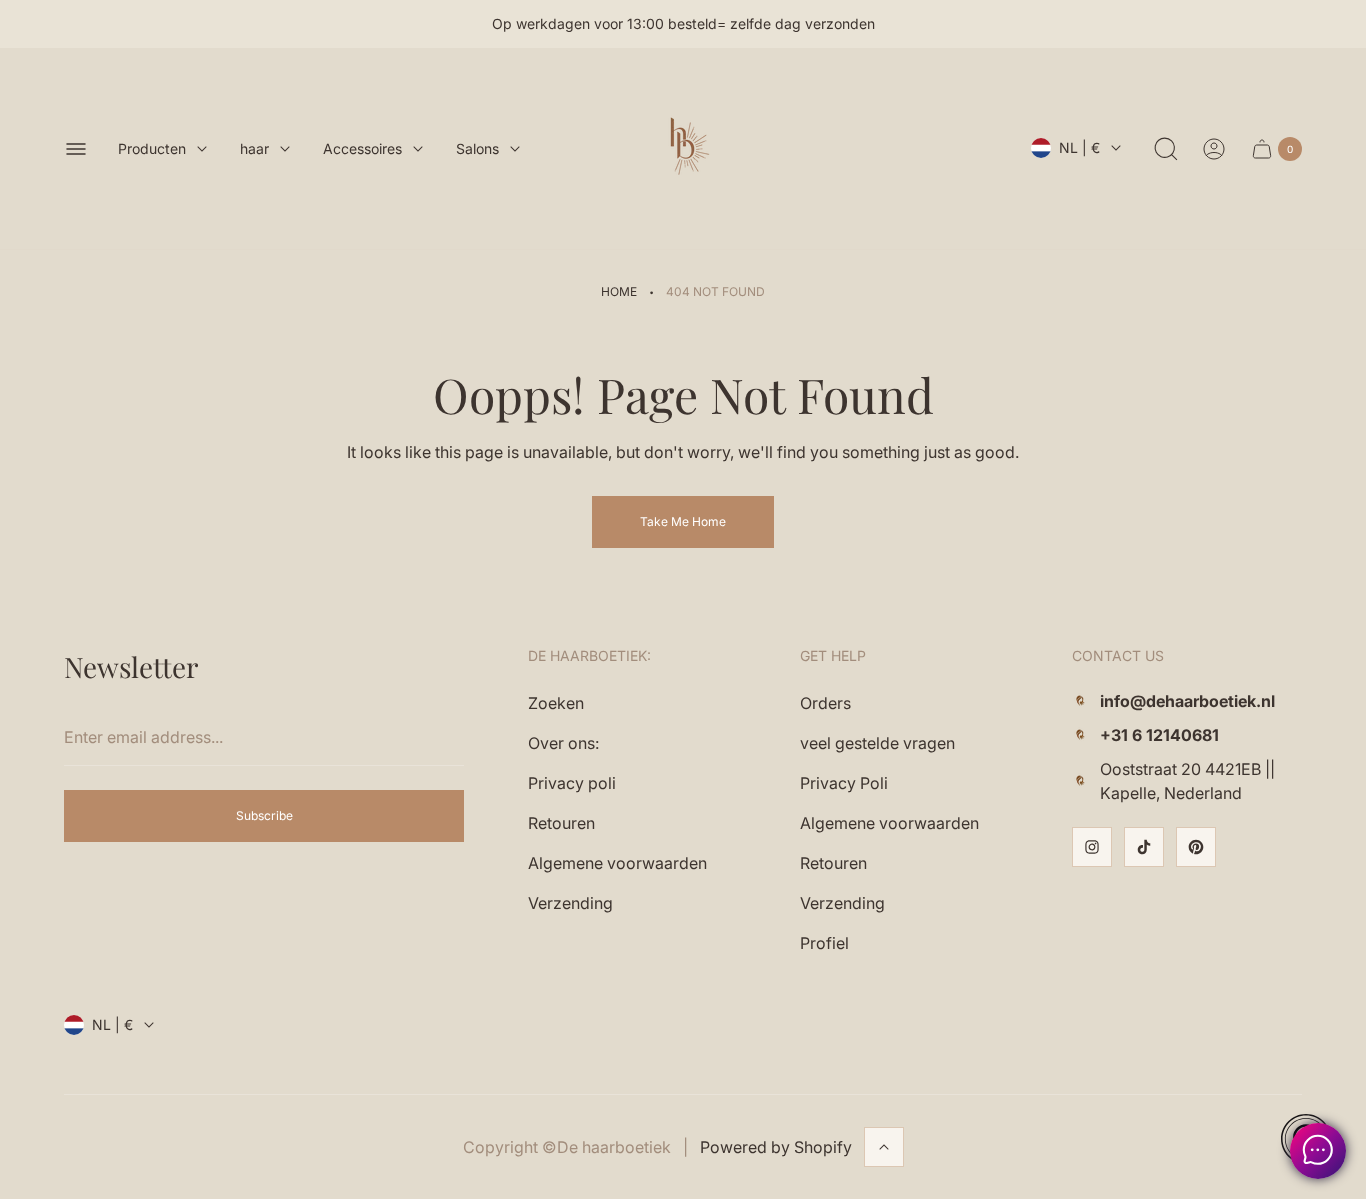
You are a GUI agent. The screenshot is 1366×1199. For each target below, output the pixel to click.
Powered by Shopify (776, 1147)
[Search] (1166, 149)
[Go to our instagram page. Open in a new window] (1092, 847)
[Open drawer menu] (76, 149)
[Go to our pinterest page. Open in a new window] (1196, 847)
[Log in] (1214, 149)
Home (619, 291)
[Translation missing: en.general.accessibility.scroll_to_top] (884, 1147)
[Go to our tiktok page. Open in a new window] (1144, 847)
